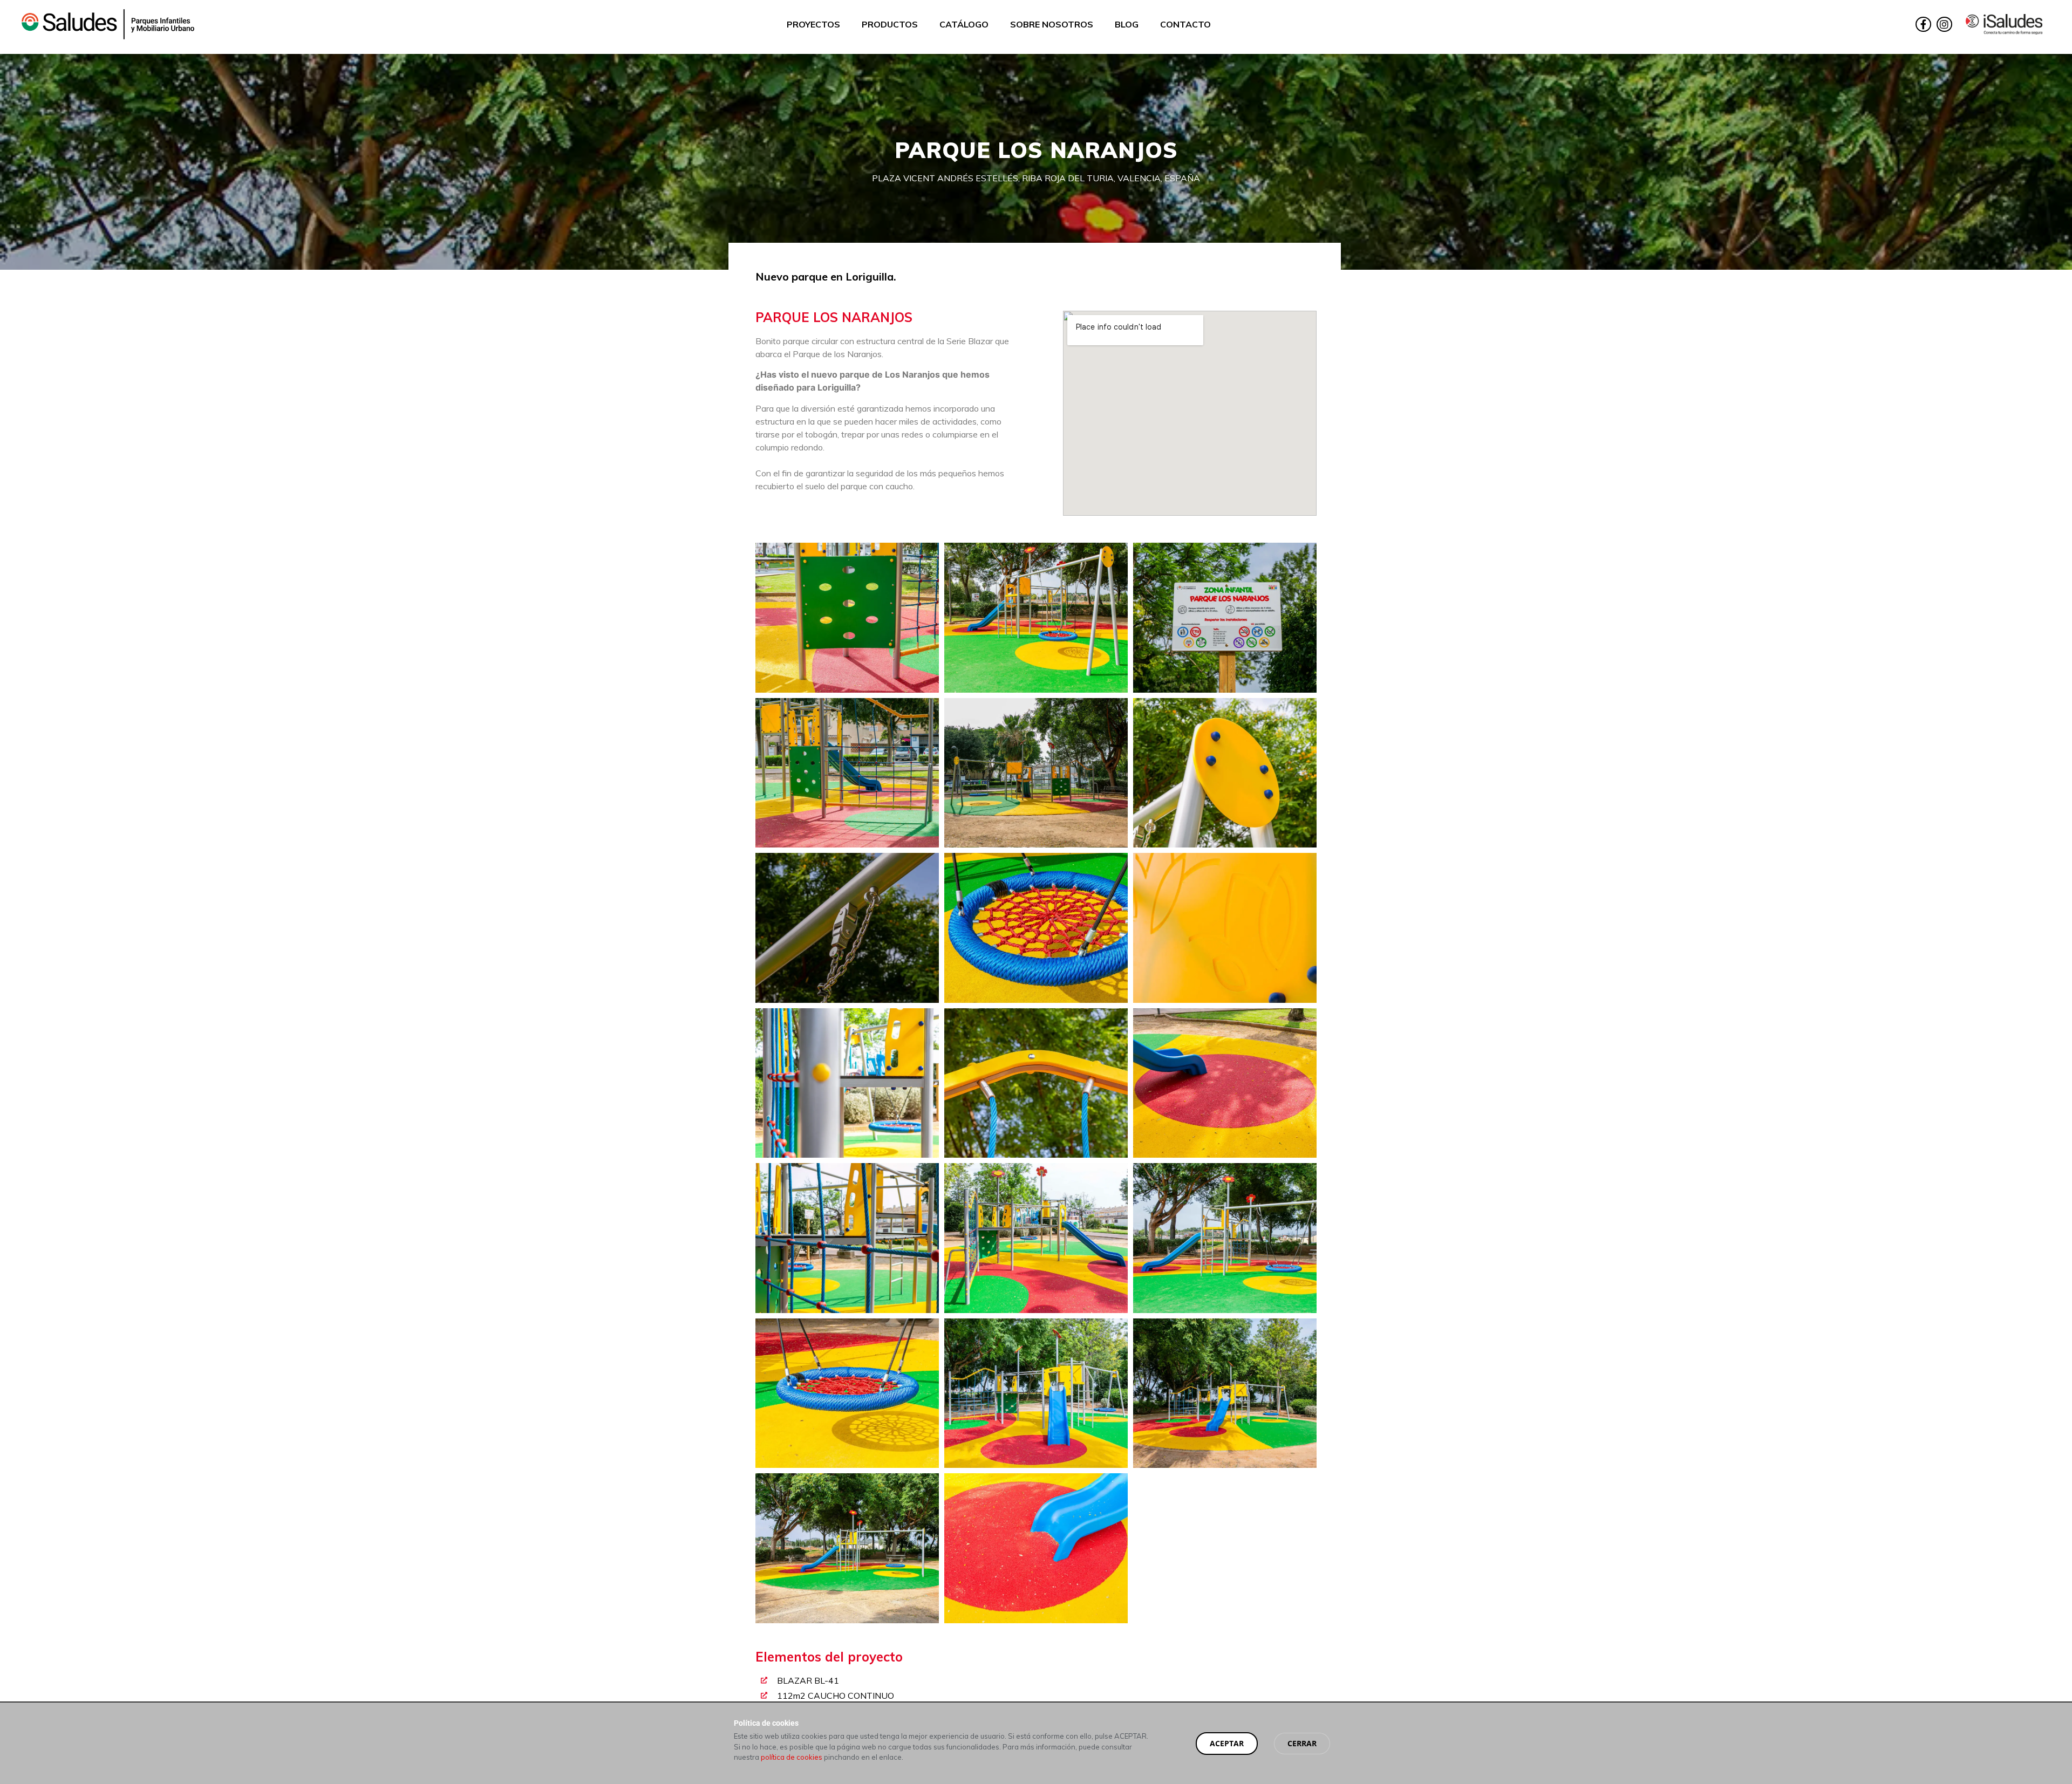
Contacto (1185, 24)
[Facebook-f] (1923, 25)
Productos (890, 24)
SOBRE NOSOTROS (1052, 24)
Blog (1127, 24)
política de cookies (792, 1757)
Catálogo (964, 24)
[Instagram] (1944, 25)
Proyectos (813, 24)
